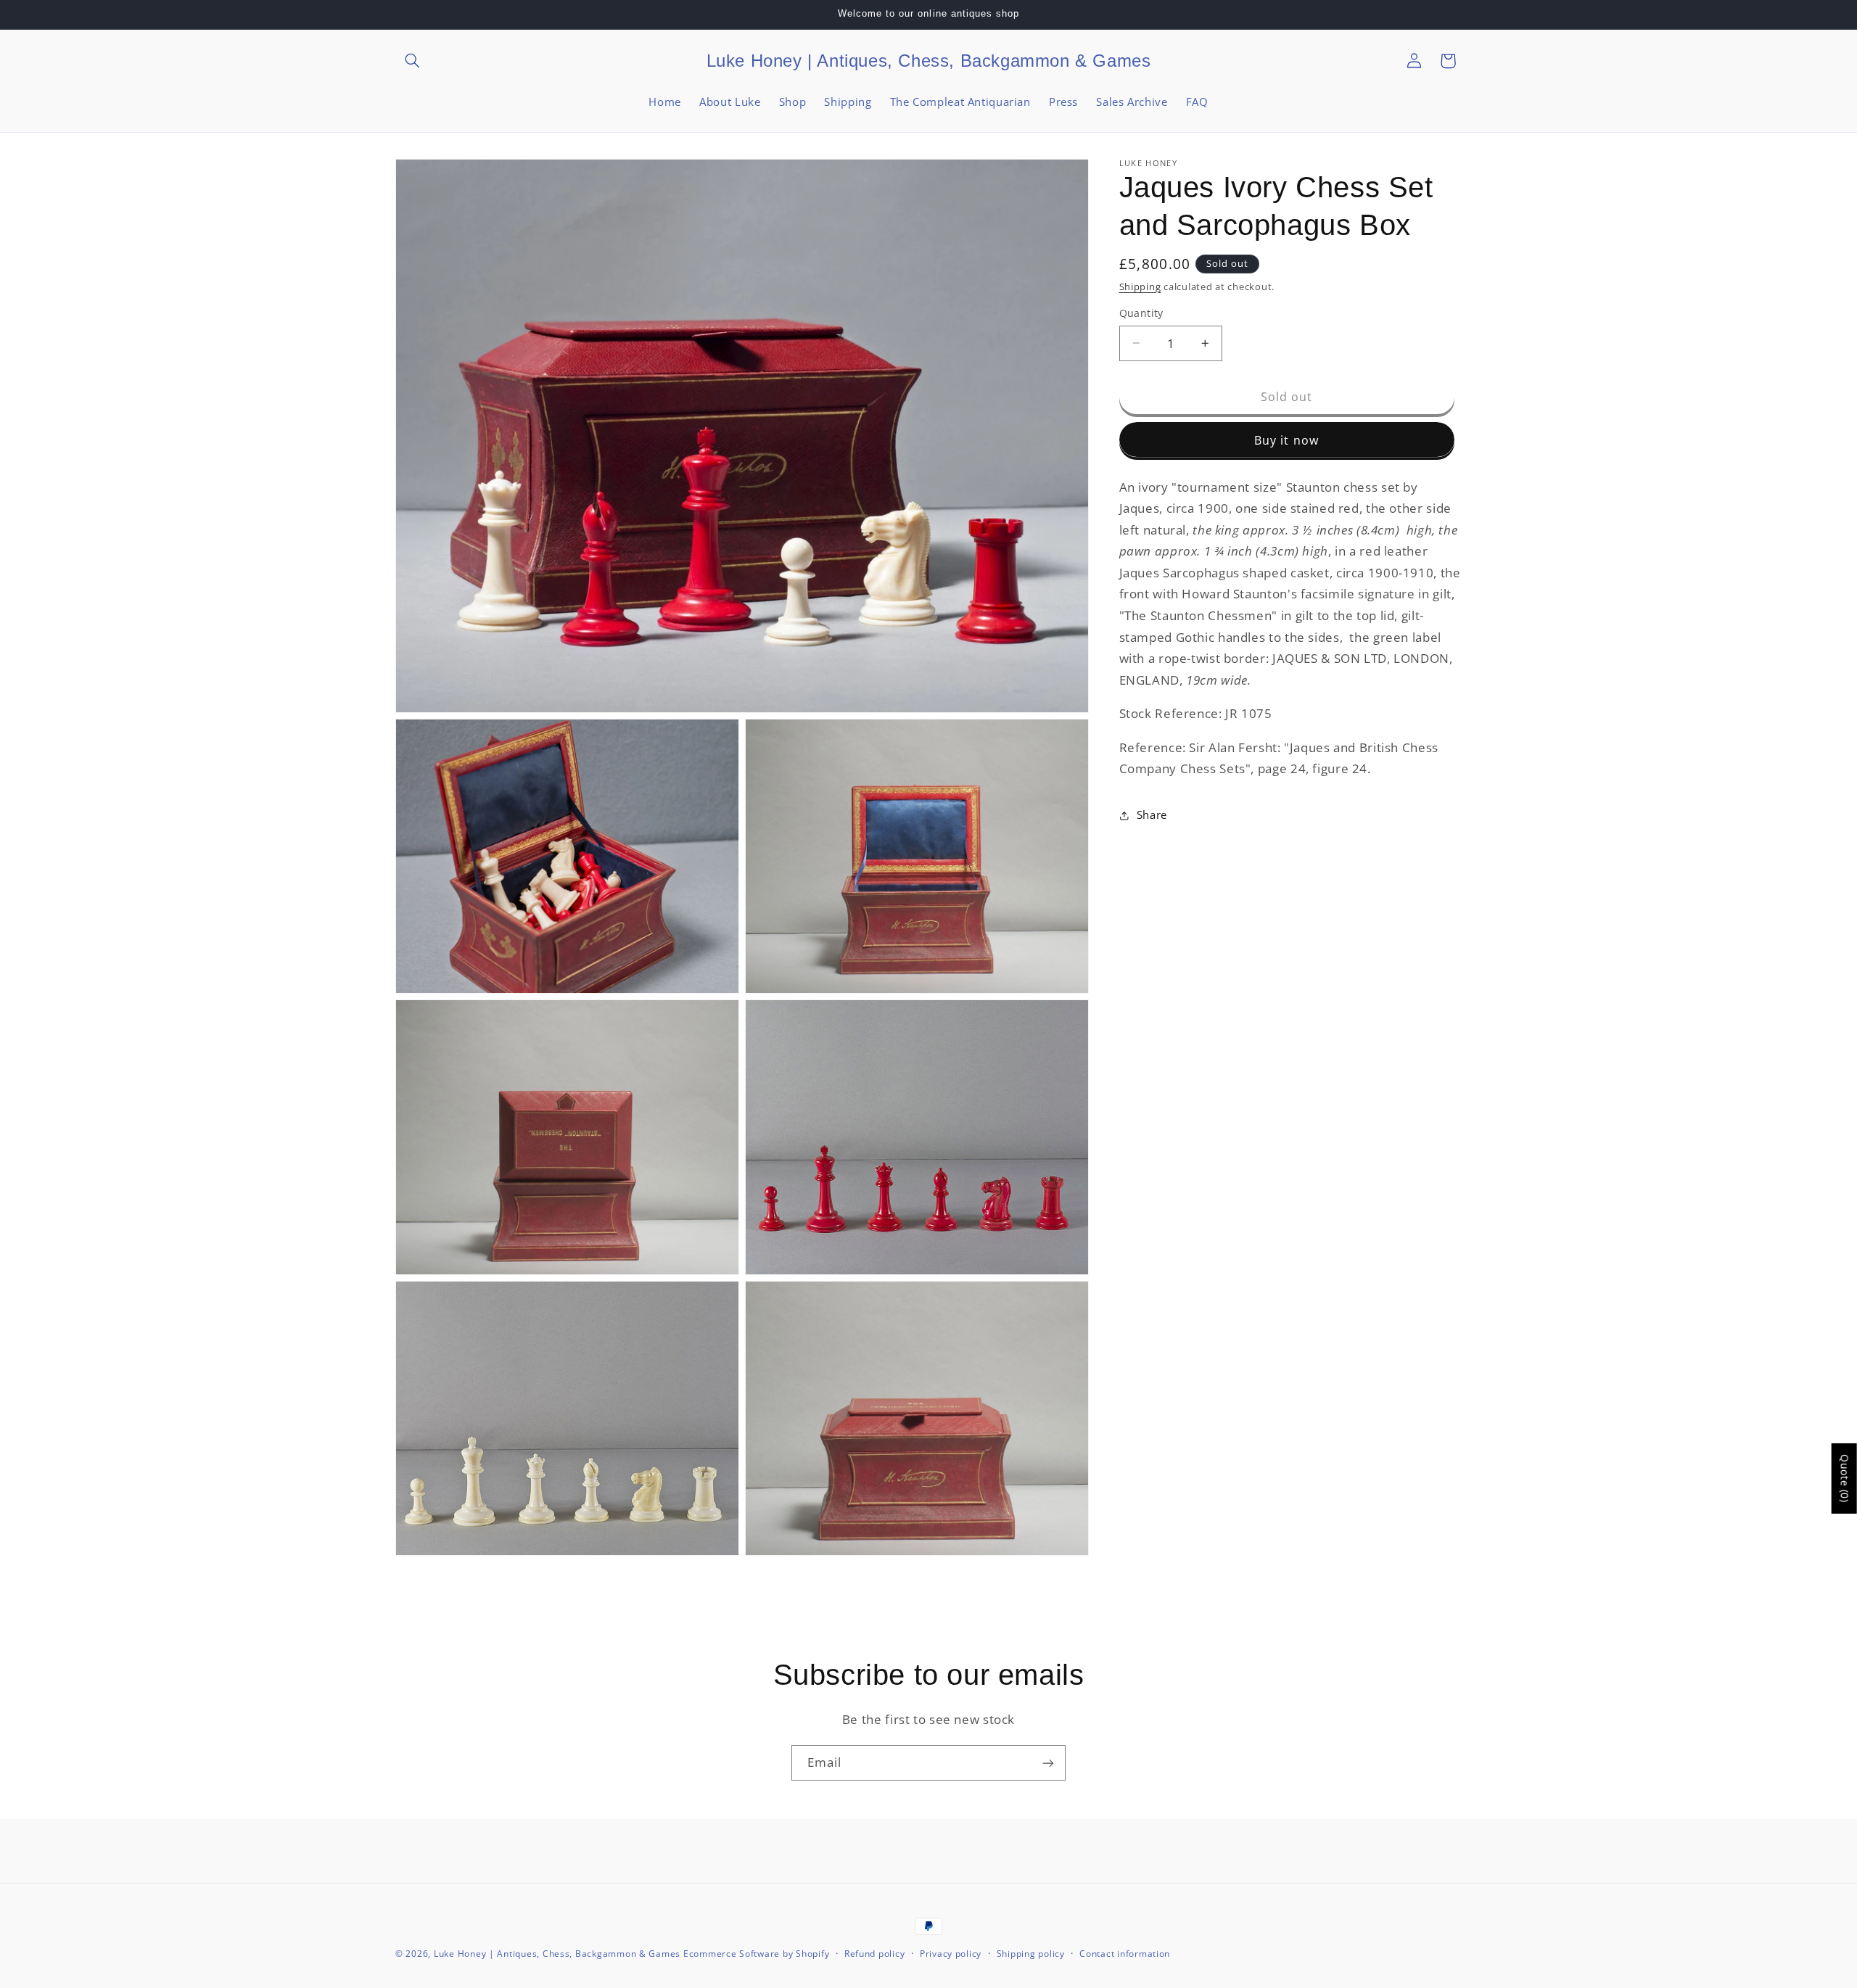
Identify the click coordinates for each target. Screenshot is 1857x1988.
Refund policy (875, 1954)
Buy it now (1286, 440)
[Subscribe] (1048, 1763)
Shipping (1140, 287)
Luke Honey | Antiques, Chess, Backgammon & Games (557, 1954)
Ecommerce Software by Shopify (756, 1954)
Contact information (1125, 1954)
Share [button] (1152, 814)
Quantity (1141, 313)
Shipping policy (1031, 1954)
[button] (412, 61)
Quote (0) (1845, 1478)
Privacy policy (951, 1954)
